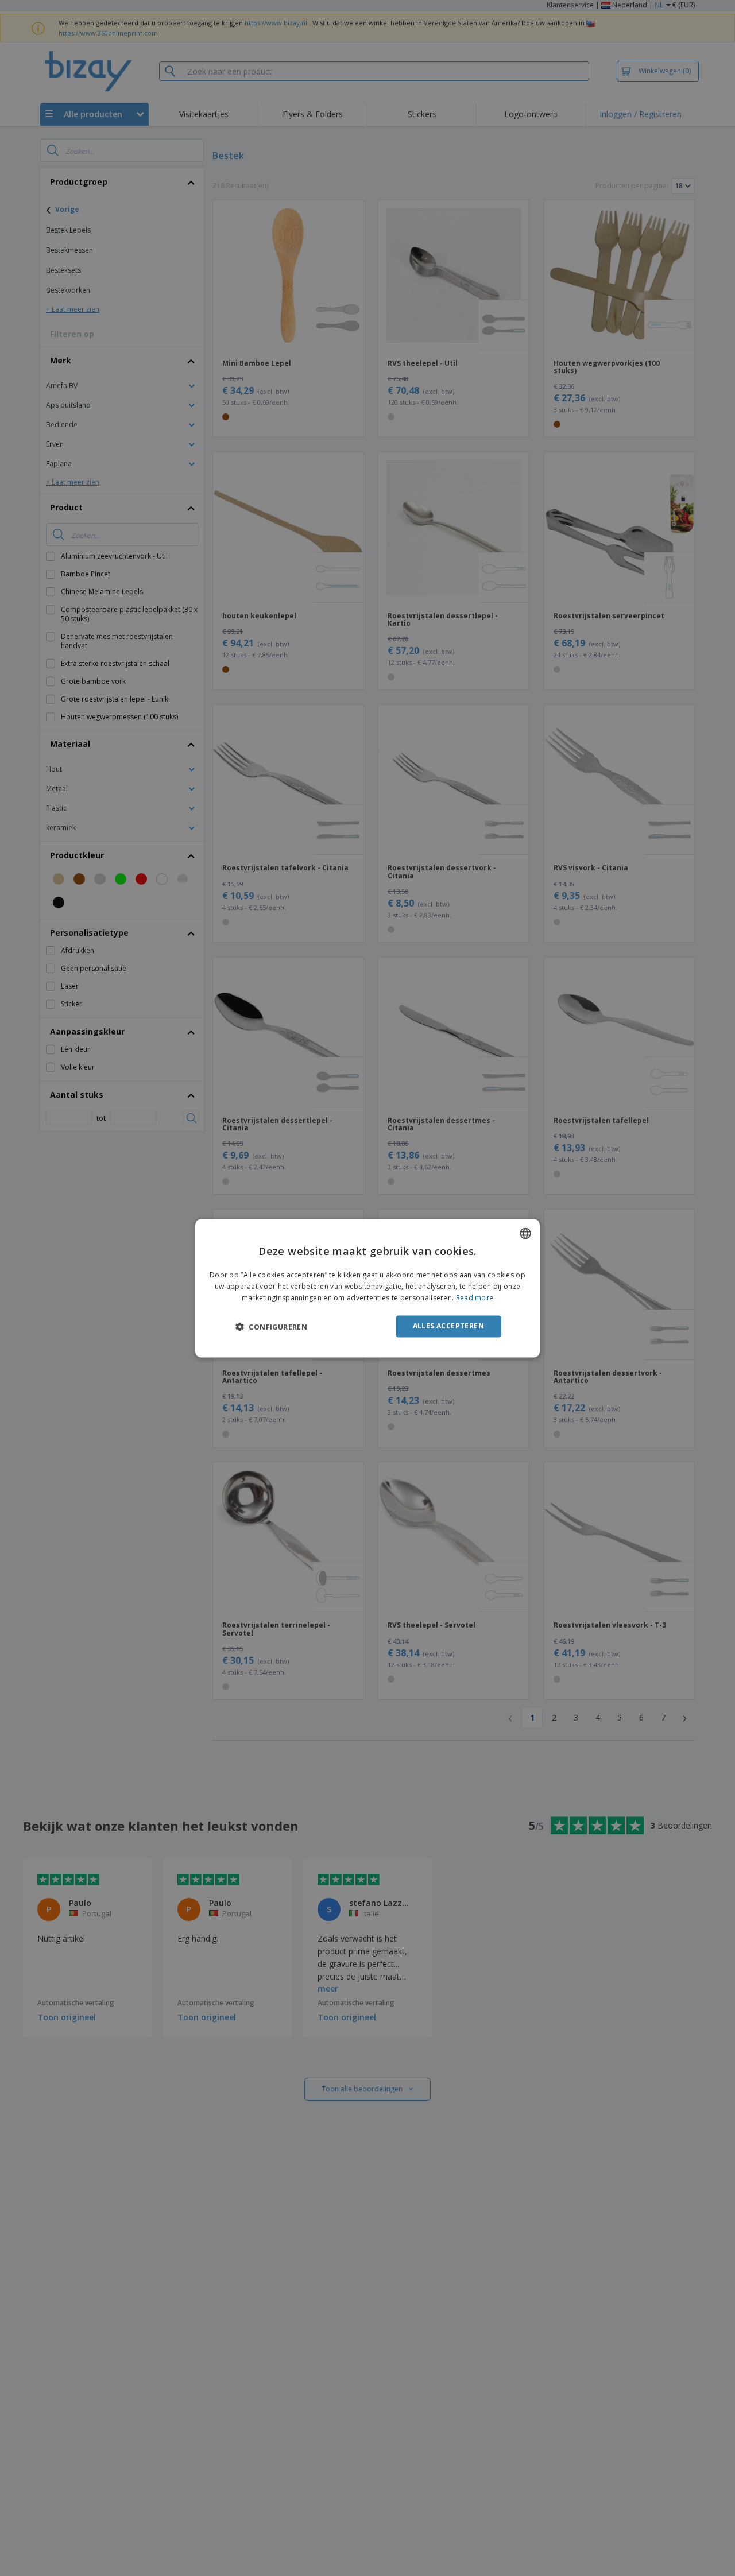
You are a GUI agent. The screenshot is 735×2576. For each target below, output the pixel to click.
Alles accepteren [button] (448, 1326)
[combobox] (525, 1233)
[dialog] (367, 1288)
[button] (271, 1327)
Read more (475, 1298)
